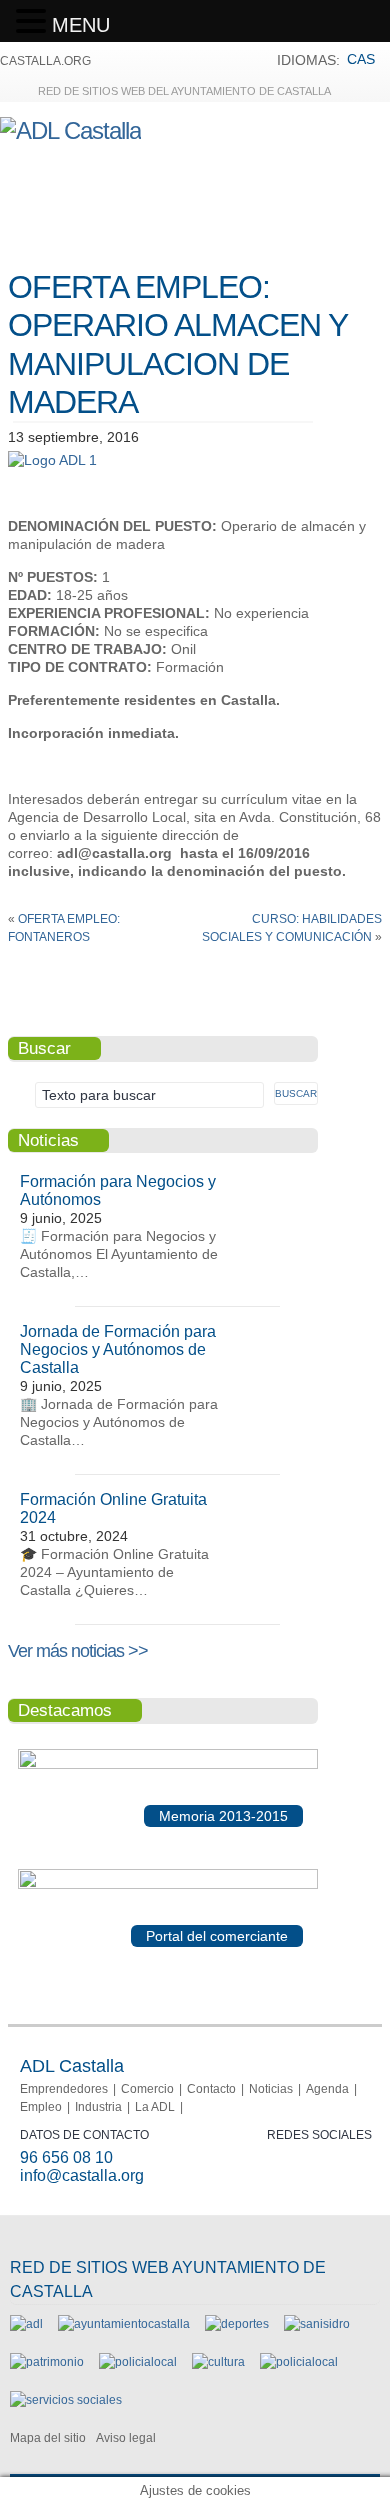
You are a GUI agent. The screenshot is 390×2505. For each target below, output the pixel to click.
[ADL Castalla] (70, 130)
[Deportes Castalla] (237, 2324)
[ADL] (26, 2324)
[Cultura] (218, 2362)
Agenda (327, 2089)
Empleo (41, 2107)
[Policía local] (138, 2362)
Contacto (211, 2089)
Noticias (271, 2089)
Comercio (147, 2089)
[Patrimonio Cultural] (47, 2362)
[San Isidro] (317, 2324)
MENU (81, 25)
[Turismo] (299, 2362)
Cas (361, 59)
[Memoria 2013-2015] (168, 1765)
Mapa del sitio (48, 2438)
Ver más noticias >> (78, 1651)
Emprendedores (64, 2089)
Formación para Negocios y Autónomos (118, 1190)
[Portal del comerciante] (168, 1885)
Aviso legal (126, 2438)
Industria (98, 2107)
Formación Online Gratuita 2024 (113, 1508)
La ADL (155, 2107)
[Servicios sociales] (66, 2400)
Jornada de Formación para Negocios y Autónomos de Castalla (118, 1349)
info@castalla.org (82, 2175)
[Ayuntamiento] (124, 2324)
